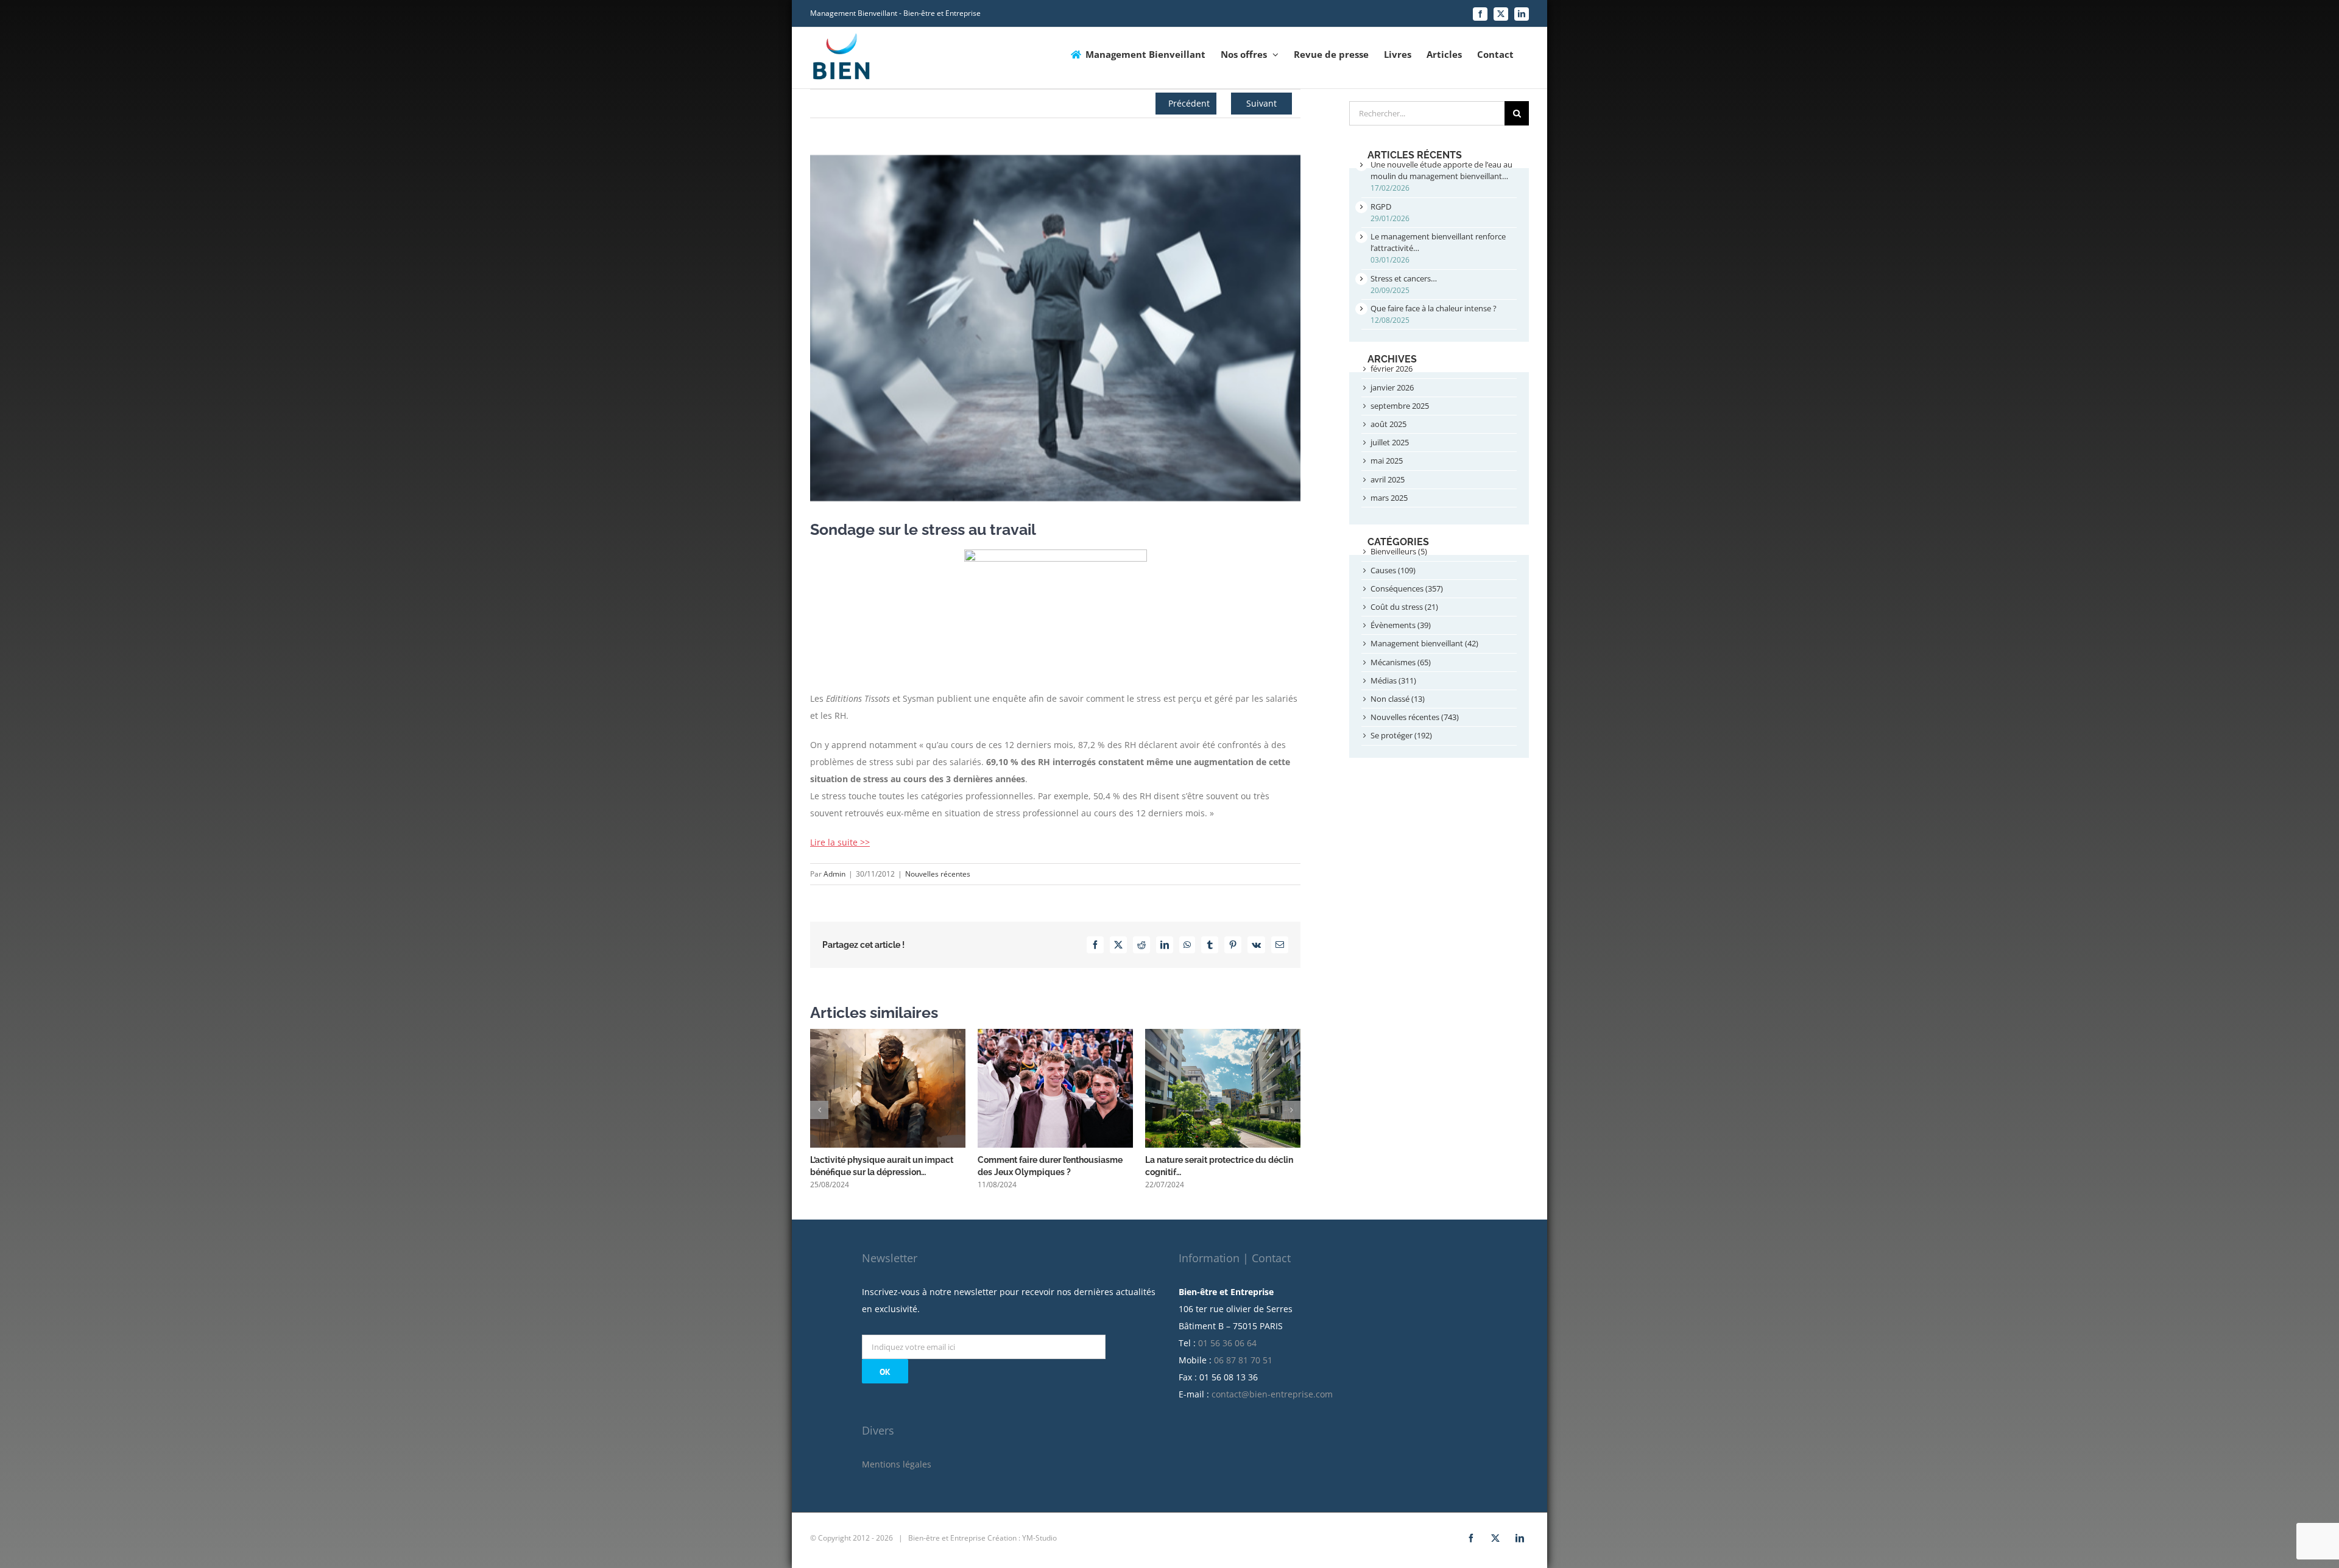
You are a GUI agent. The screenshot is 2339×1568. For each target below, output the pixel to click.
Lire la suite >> (840, 842)
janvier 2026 (1392, 387)
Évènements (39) (1401, 625)
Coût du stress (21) (1404, 607)
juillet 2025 (1390, 442)
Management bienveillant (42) (1424, 643)
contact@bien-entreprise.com (1272, 1394)
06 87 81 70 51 (1243, 1360)
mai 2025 (1387, 461)
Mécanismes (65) (1401, 662)
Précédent (1189, 103)
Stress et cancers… (1404, 278)
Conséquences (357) (1407, 588)
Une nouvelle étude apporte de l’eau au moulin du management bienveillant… (1441, 170)
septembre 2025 (1400, 406)
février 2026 (1392, 369)
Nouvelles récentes (938, 874)
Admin (834, 874)
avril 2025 (1388, 479)
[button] (819, 1110)
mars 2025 (1389, 498)
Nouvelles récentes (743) (1415, 717)
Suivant (1261, 103)
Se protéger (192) (1401, 735)
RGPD (1381, 207)
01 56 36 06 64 (1227, 1343)
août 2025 (1388, 424)
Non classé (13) (1398, 699)
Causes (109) (1393, 570)
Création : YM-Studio (1022, 1538)
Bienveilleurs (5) (1399, 551)
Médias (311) (1393, 680)
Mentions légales (897, 1464)
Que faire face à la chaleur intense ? (1434, 308)
